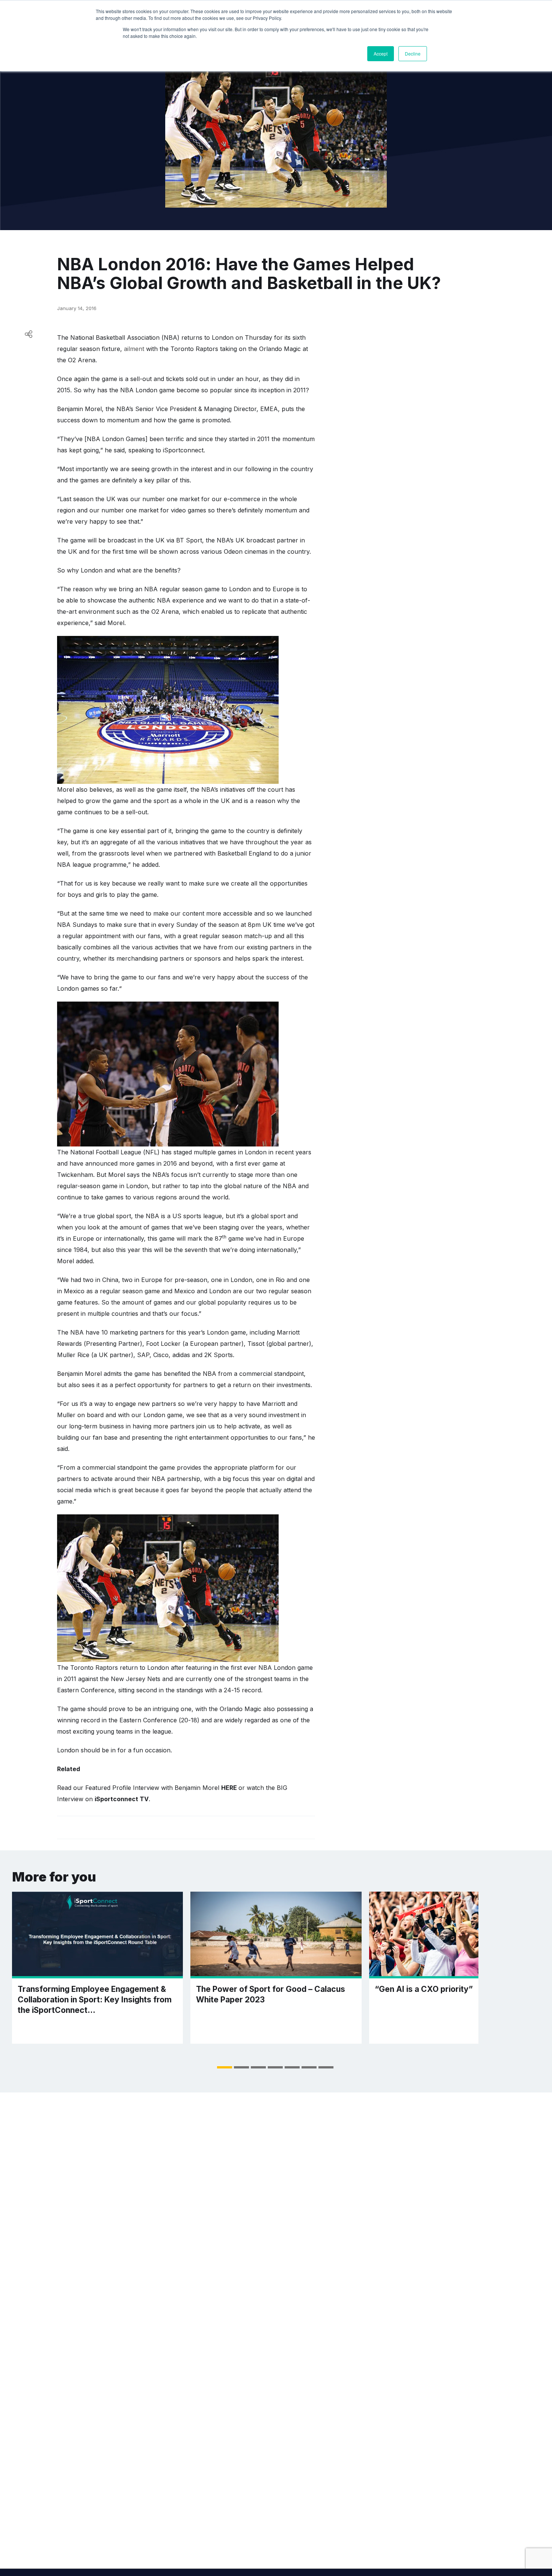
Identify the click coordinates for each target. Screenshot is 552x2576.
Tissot (257, 1344)
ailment (134, 349)
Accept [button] (381, 53)
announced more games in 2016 (131, 1163)
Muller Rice (73, 1355)
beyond (201, 1163)
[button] (225, 2067)
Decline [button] (413, 53)
